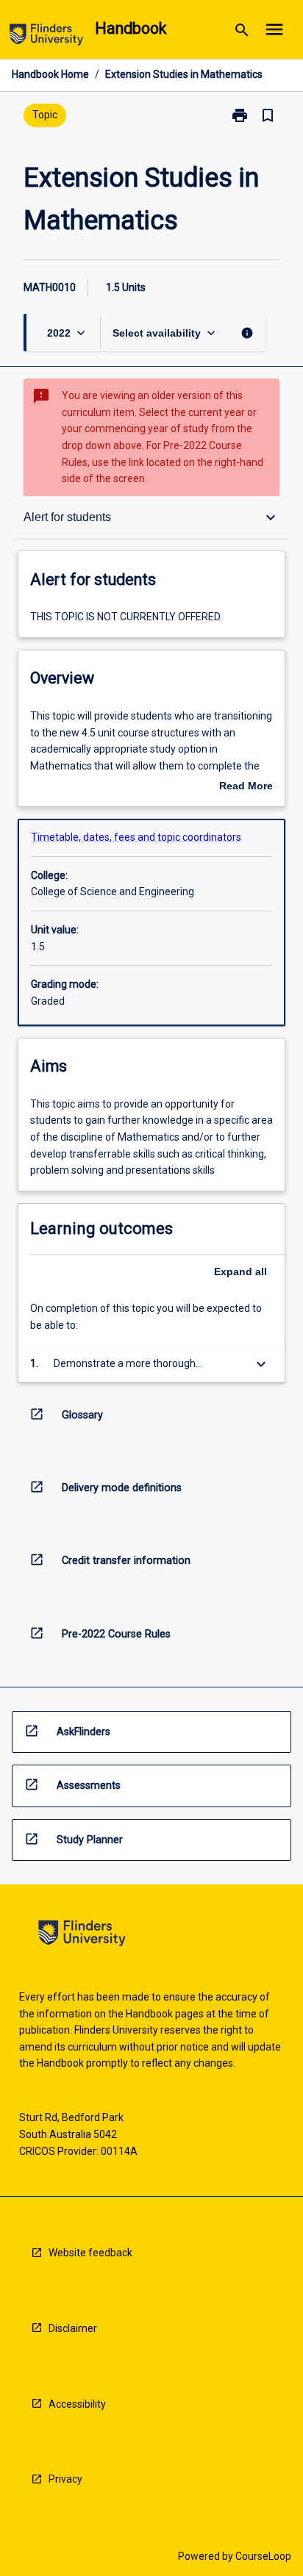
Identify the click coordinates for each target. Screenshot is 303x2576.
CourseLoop (263, 2556)
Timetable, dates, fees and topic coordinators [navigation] (136, 837)
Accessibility (77, 2404)
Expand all (240, 1271)
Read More (246, 787)
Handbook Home (50, 74)
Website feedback (90, 2253)
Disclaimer (73, 2328)
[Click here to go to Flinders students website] (46, 37)
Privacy (65, 2479)
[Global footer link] (82, 1935)
